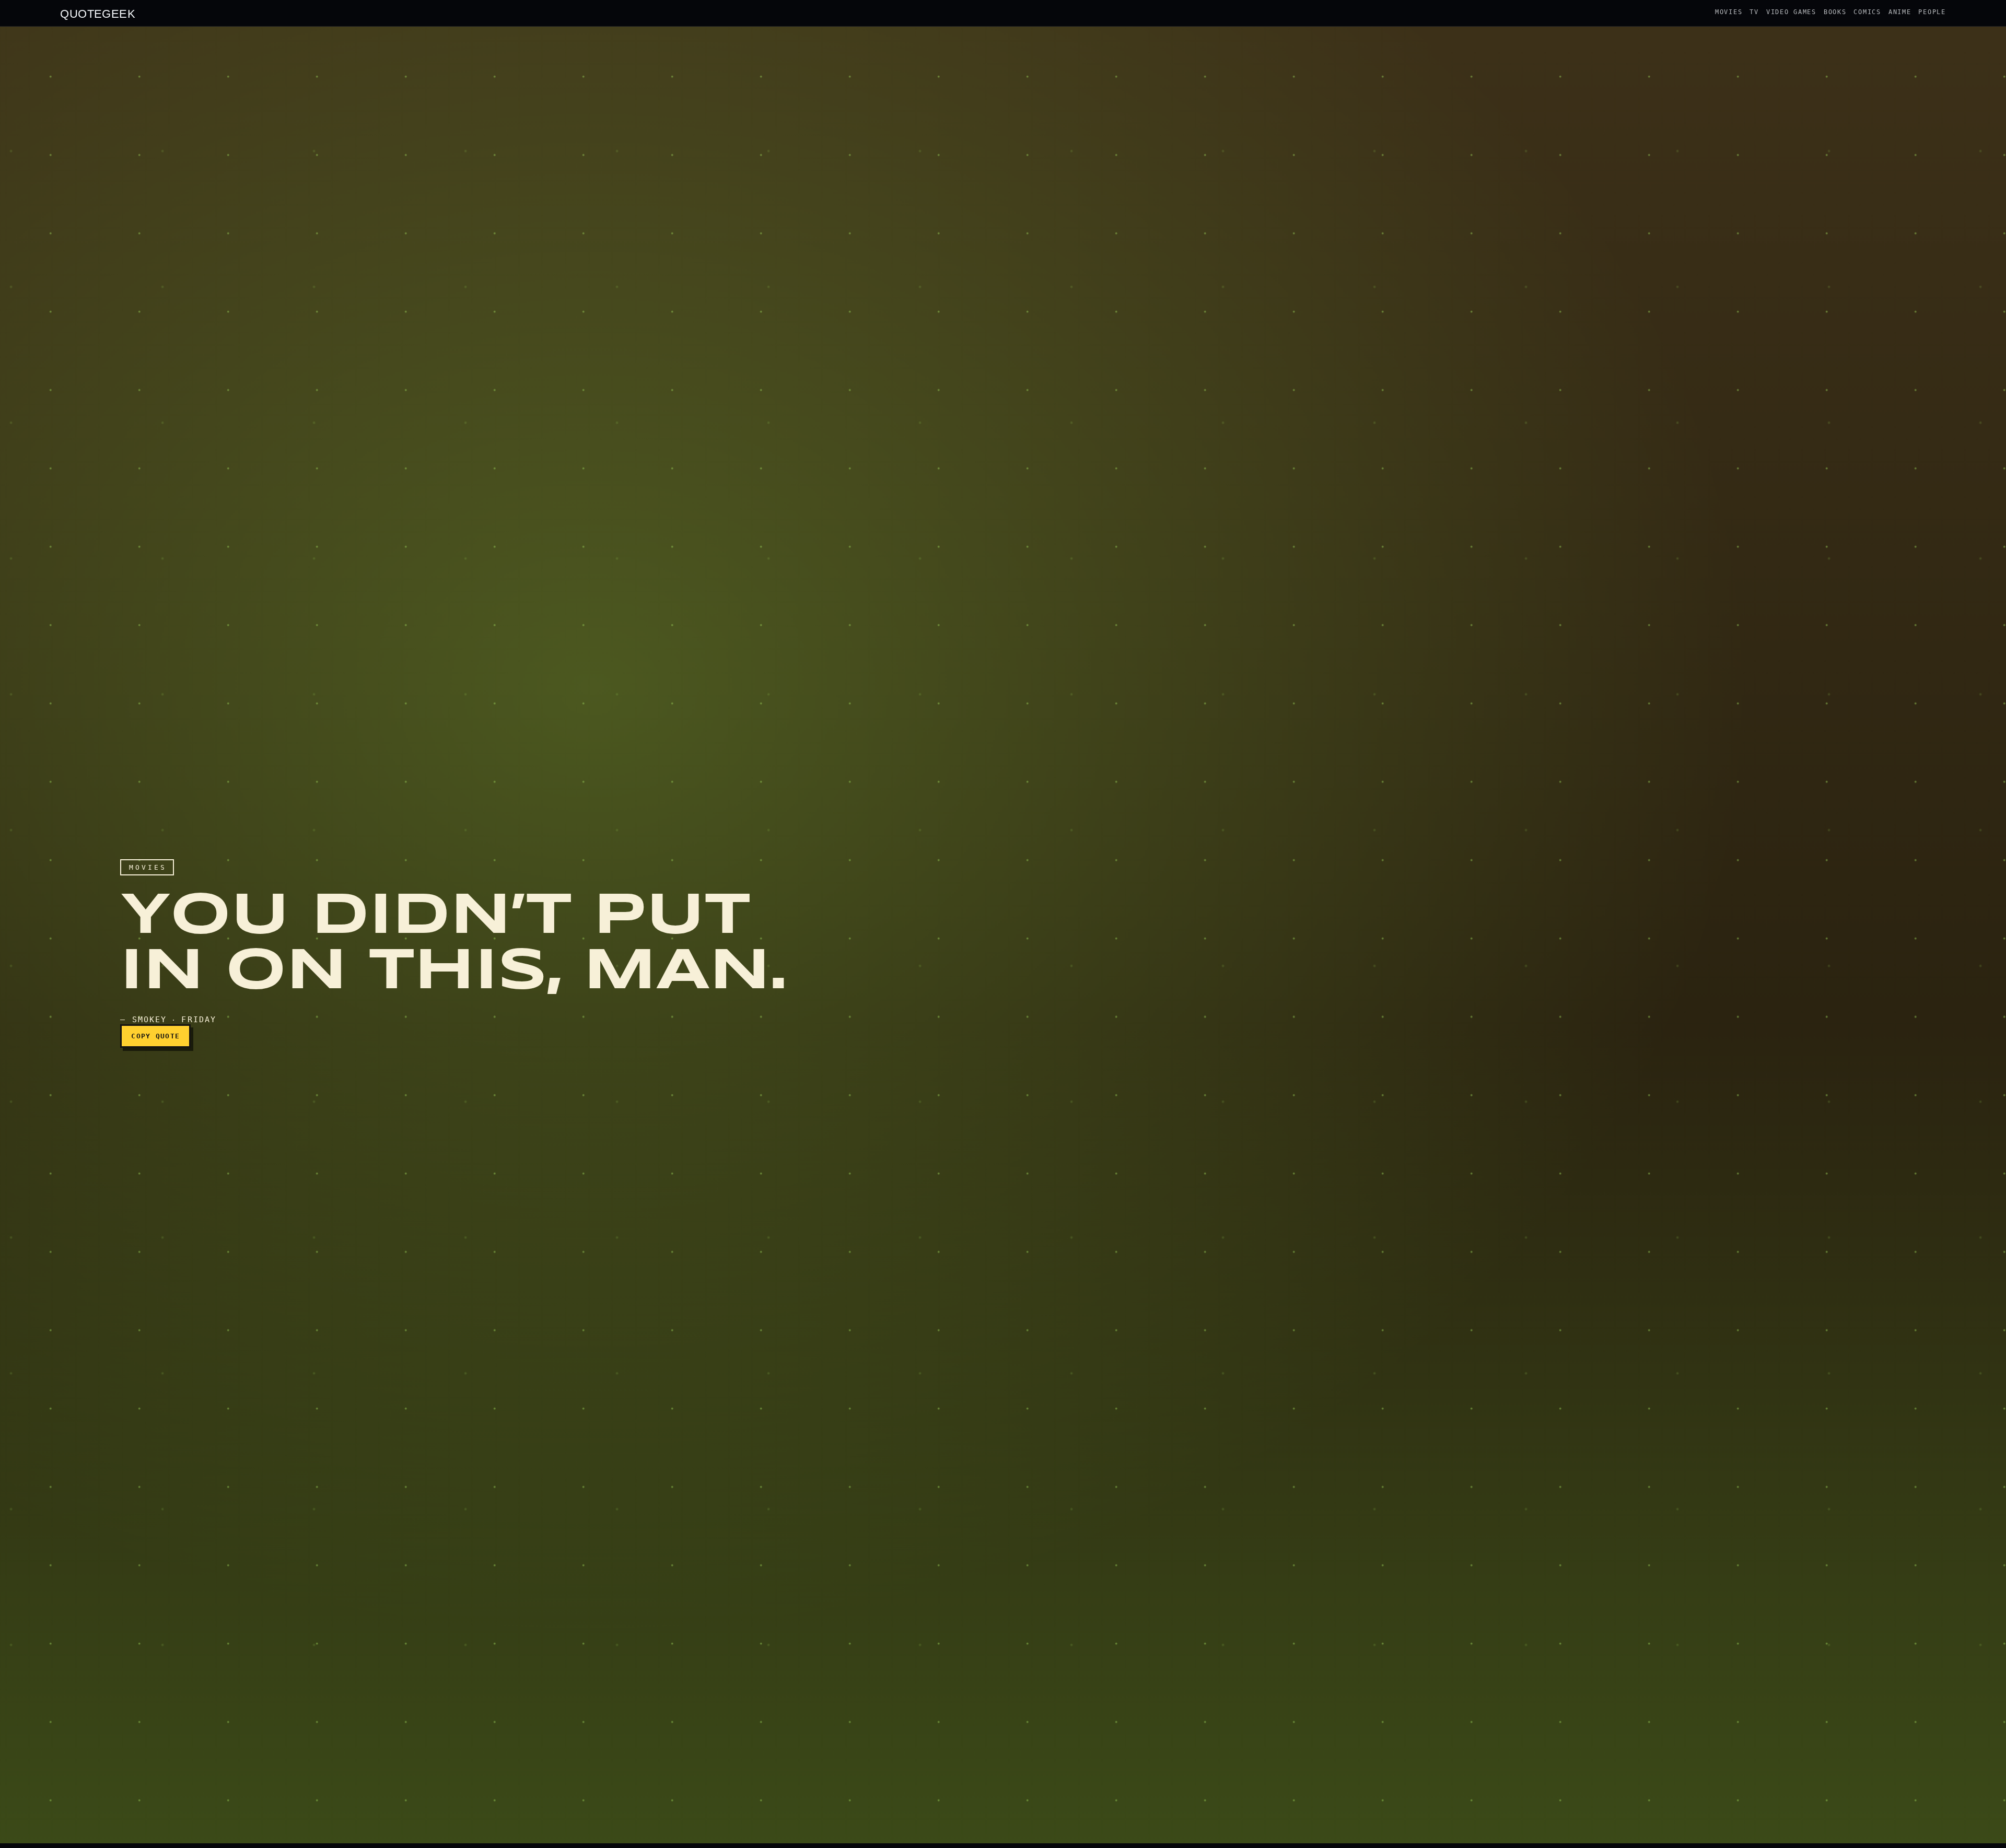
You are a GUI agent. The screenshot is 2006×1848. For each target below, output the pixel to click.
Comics (1867, 12)
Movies (1729, 12)
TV (1754, 12)
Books (1835, 12)
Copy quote (155, 1036)
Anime (1900, 12)
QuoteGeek (98, 13)
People (1932, 12)
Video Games (1791, 12)
